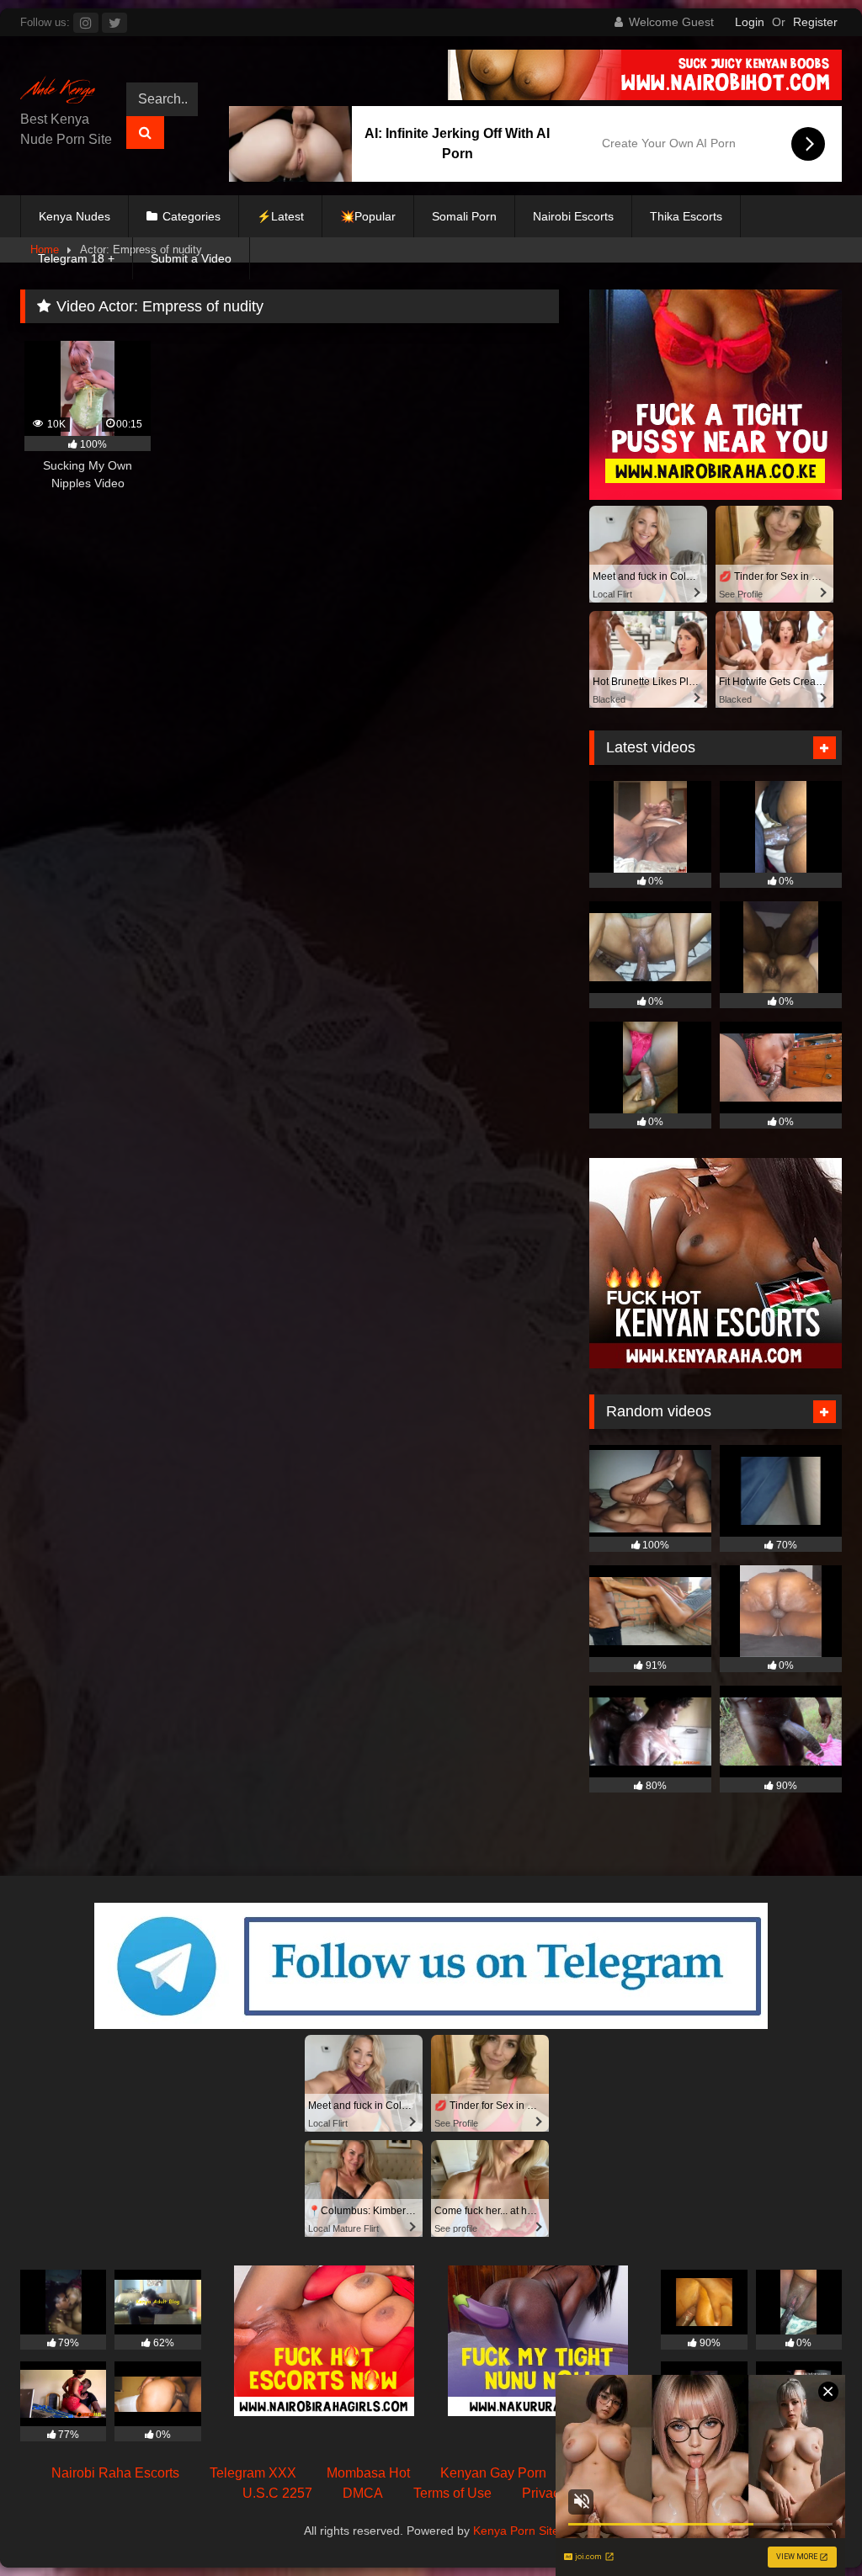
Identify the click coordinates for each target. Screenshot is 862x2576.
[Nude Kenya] (62, 92)
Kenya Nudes (74, 216)
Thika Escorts (686, 216)
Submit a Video (191, 258)
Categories (192, 216)
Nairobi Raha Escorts (115, 2473)
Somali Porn (464, 216)
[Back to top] (810, 2526)
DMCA (363, 2493)
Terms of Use (452, 2493)
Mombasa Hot (368, 2473)
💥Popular (368, 216)
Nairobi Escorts (573, 216)
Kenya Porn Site (516, 2531)
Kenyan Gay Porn (493, 2473)
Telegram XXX (253, 2473)
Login (750, 22)
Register (815, 22)
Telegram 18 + (76, 258)
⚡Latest (280, 216)
